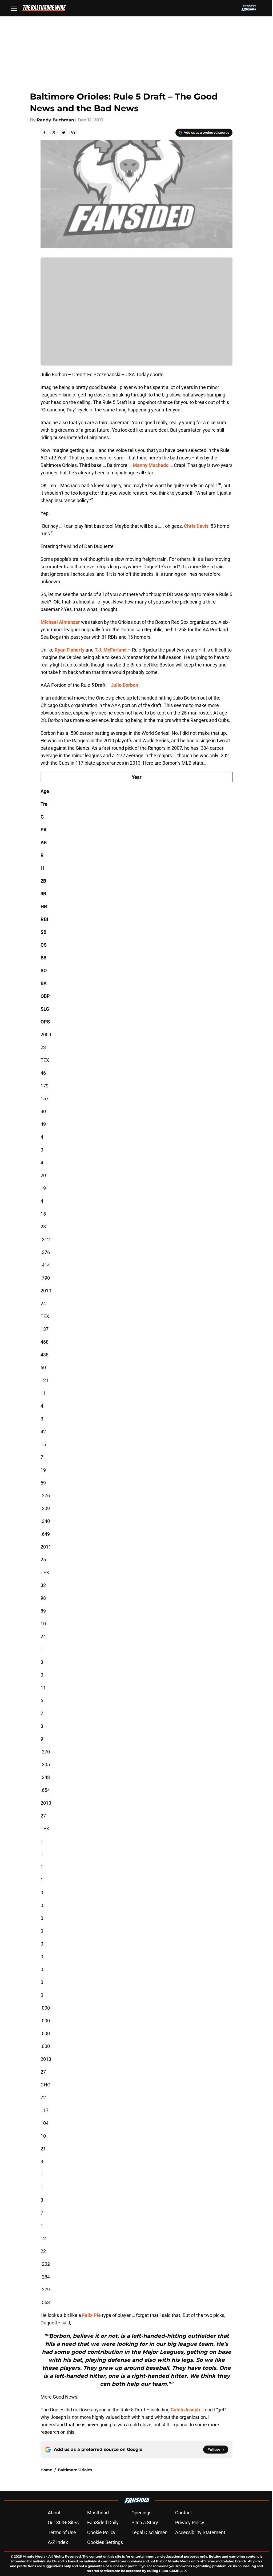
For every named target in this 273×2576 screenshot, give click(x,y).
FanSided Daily (103, 2523)
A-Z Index (58, 2542)
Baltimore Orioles (75, 2470)
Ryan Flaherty (70, 650)
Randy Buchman (55, 120)
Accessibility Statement (200, 2532)
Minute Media (34, 2556)
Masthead (98, 2513)
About (54, 2513)
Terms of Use (62, 2532)
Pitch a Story (145, 2523)
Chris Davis (196, 526)
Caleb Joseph (185, 2410)
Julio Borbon (125, 685)
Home (46, 2470)
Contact (184, 2513)
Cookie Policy (101, 2532)
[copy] (73, 132)
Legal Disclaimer (149, 2532)
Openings (141, 2513)
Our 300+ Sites (63, 2523)
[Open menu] (14, 8)
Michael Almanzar (60, 622)
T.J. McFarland (111, 650)
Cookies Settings (105, 2542)
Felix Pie (91, 2315)
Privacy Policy (190, 2523)
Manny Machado (151, 465)
